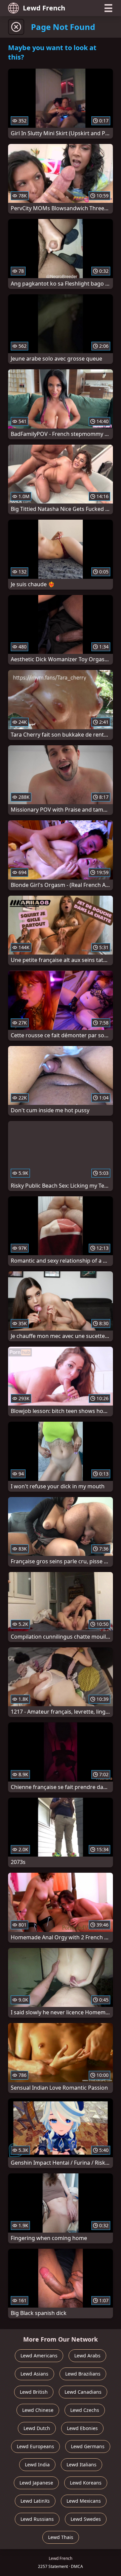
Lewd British (34, 2392)
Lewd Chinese (38, 2410)
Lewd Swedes (86, 2519)
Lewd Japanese (36, 2483)
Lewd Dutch (37, 2428)
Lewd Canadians (83, 2392)
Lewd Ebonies (82, 2428)
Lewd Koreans (86, 2483)
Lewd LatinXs (35, 2501)
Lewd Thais (61, 2537)
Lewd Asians (34, 2374)
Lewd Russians (37, 2519)
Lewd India (37, 2465)
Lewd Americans (39, 2356)
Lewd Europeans (35, 2446)
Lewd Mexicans (84, 2501)
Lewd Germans (88, 2446)
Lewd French (44, 8)
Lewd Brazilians (83, 2374)
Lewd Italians (82, 2465)
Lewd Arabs (87, 2356)
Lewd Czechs (85, 2410)
